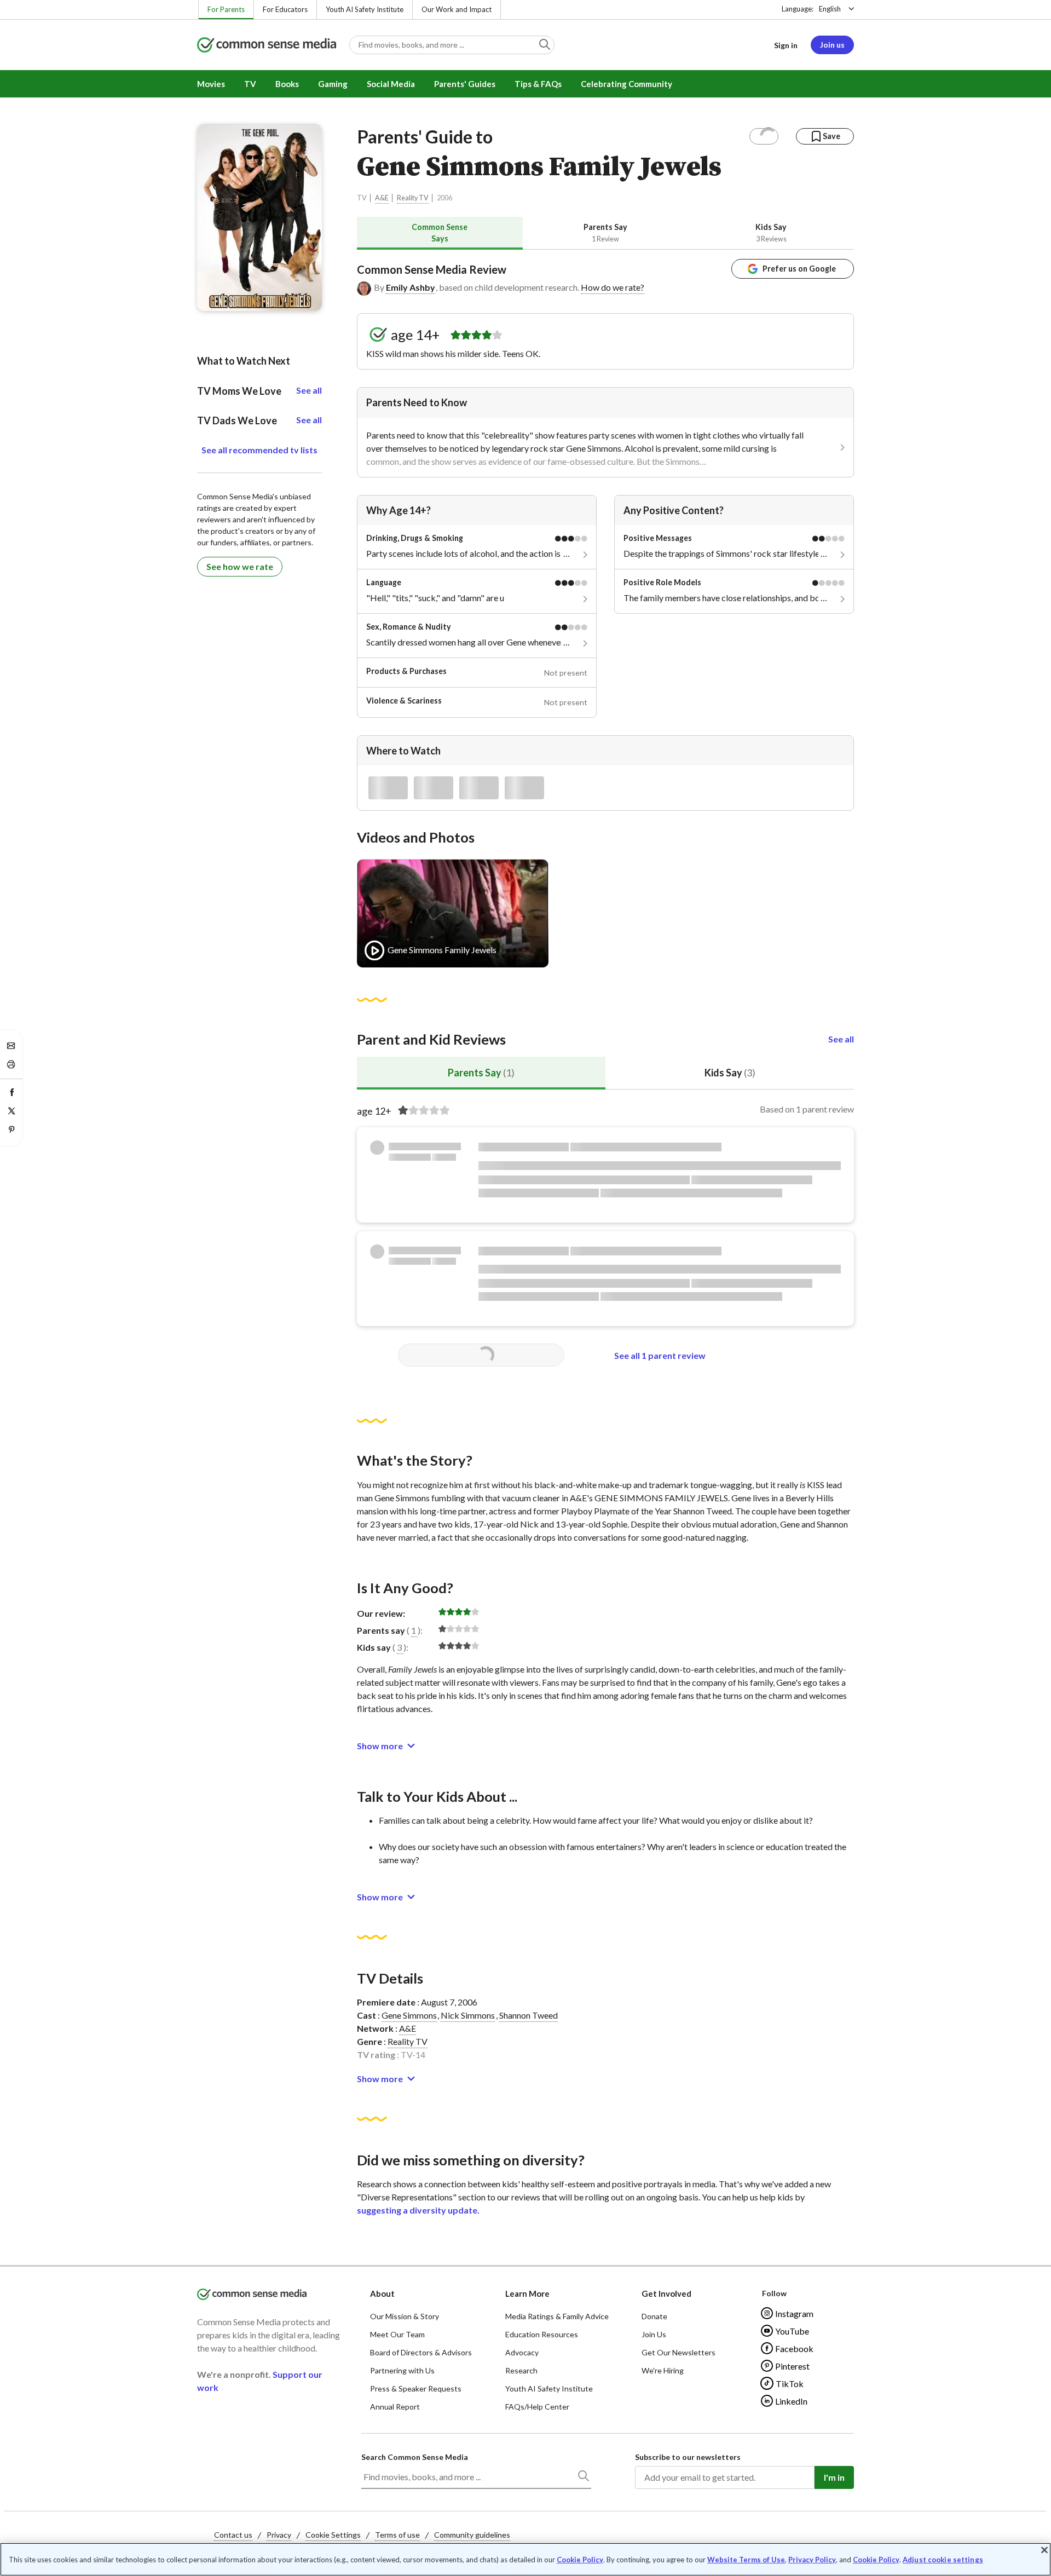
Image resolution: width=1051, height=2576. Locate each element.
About (382, 2293)
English (830, 9)
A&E (382, 198)
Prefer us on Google (799, 269)
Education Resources (542, 2334)
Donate (654, 2316)
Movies (211, 84)
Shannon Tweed (529, 2015)
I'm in (834, 2477)
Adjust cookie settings (943, 2560)
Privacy (279, 2535)
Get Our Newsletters (678, 2352)
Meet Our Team (397, 2334)
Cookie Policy (580, 2560)
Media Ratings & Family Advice (557, 2316)
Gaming (333, 84)
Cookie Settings (333, 2535)
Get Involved (666, 2293)
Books (287, 84)
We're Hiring (663, 2370)
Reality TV (413, 198)
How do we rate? (613, 287)
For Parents (226, 9)
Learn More (527, 2293)
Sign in (786, 45)
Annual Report (395, 2407)
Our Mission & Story (405, 2316)
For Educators (285, 9)
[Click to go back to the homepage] (267, 46)
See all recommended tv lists (259, 450)
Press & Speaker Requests (416, 2388)
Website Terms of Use (746, 2560)
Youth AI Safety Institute (365, 9)
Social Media (391, 84)
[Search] (583, 2478)
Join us (832, 45)
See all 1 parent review (660, 1355)
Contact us (233, 2535)
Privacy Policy (812, 2560)
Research (521, 2370)
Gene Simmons (409, 2015)
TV (250, 84)
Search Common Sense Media (415, 2457)
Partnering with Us (402, 2370)
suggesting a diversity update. (418, 2210)
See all (841, 1039)
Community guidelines (472, 2535)
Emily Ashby (411, 287)
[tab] (440, 233)
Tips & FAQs (538, 84)
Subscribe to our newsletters (688, 2457)
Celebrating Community (626, 84)
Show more (380, 1746)
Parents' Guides (465, 84)
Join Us (654, 2334)
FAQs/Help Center (537, 2407)
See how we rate (240, 566)
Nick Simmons (468, 2015)
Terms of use (397, 2535)
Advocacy (522, 2352)
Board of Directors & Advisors (421, 2352)
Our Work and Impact (457, 9)
